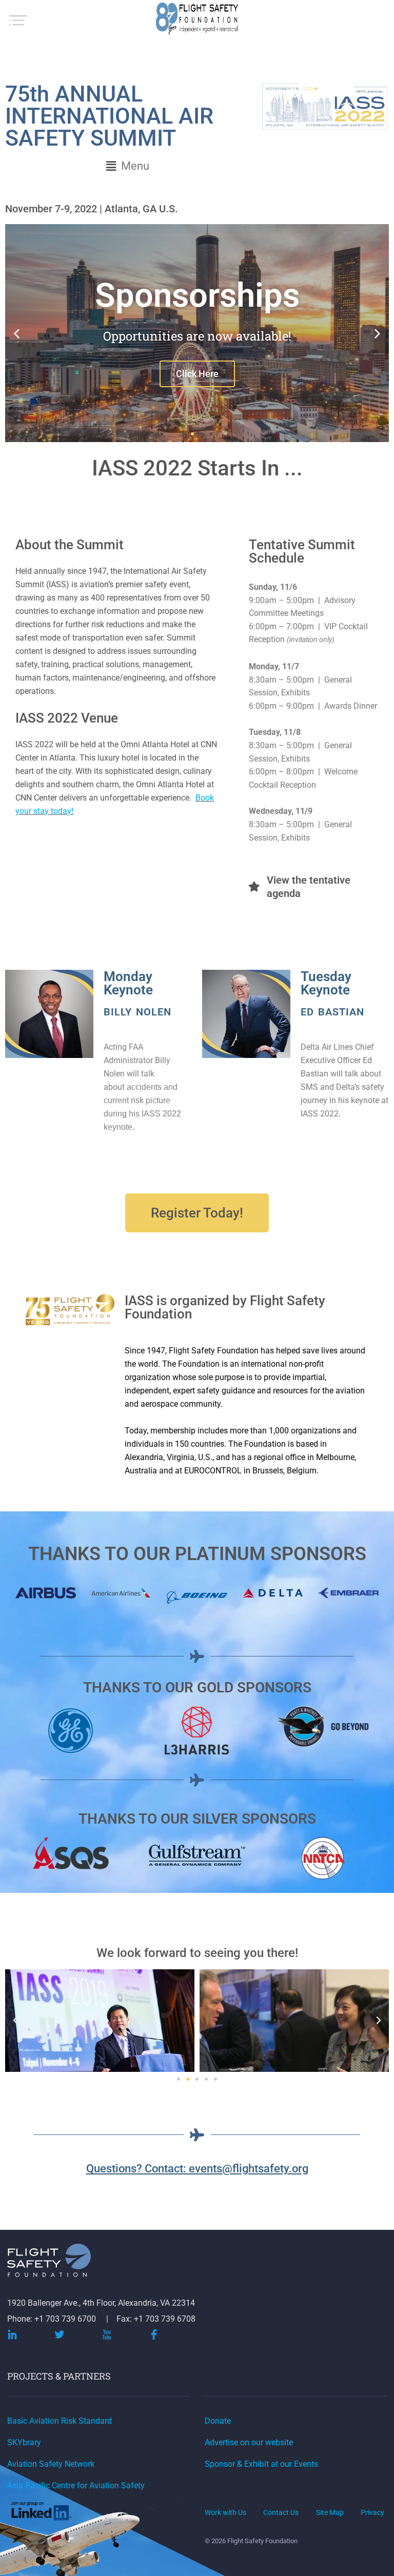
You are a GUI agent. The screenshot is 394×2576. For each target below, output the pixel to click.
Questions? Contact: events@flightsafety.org (197, 2169)
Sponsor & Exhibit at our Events (261, 2464)
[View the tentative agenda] (254, 887)
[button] (128, 166)
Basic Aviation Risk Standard (60, 2421)
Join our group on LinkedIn (42, 2513)
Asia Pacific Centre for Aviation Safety (76, 2485)
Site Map (330, 2512)
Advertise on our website (249, 2442)
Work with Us (225, 2512)
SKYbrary (24, 2442)
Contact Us (281, 2512)
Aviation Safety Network (51, 2464)
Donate (218, 2421)
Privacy (372, 2512)
